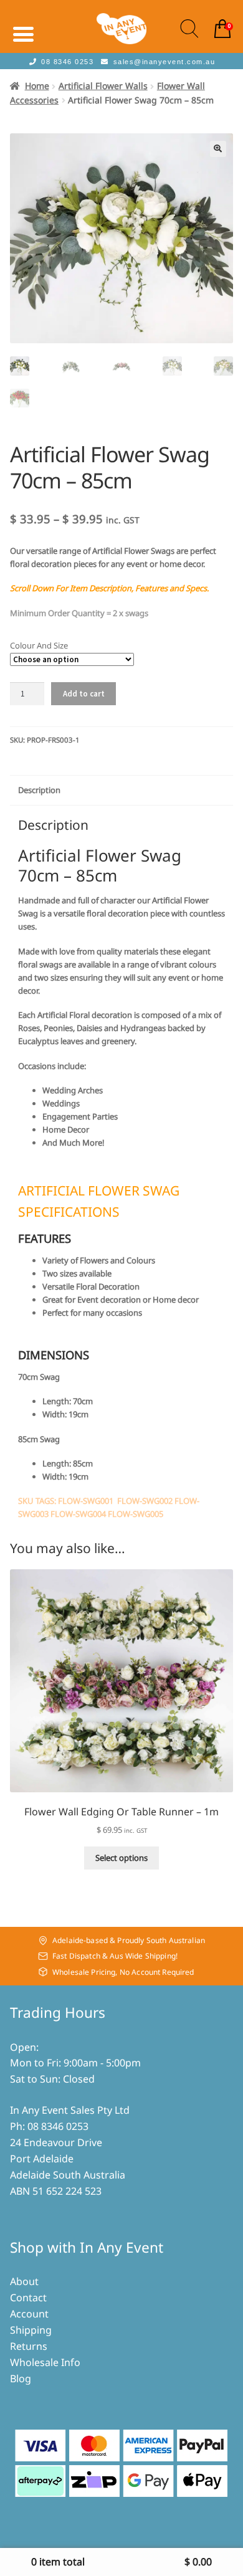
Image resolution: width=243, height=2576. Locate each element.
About (24, 2281)
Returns (29, 2346)
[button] (218, 149)
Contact (28, 2298)
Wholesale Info (45, 2362)
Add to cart (84, 694)
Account (29, 2314)
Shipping (31, 2330)
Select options (121, 1858)
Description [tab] (39, 790)
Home (37, 86)
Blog (21, 2379)
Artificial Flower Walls (103, 86)
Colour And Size (39, 645)
